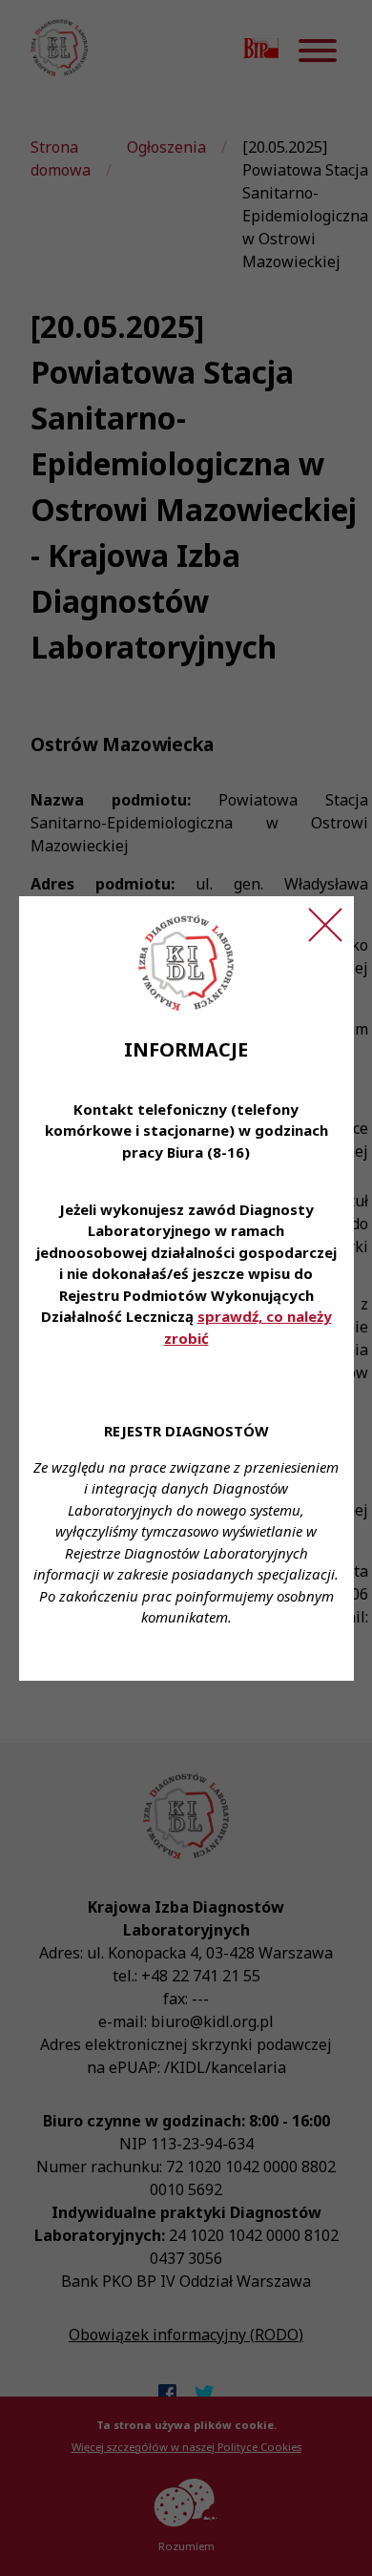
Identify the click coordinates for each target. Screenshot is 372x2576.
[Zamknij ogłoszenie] (325, 925)
